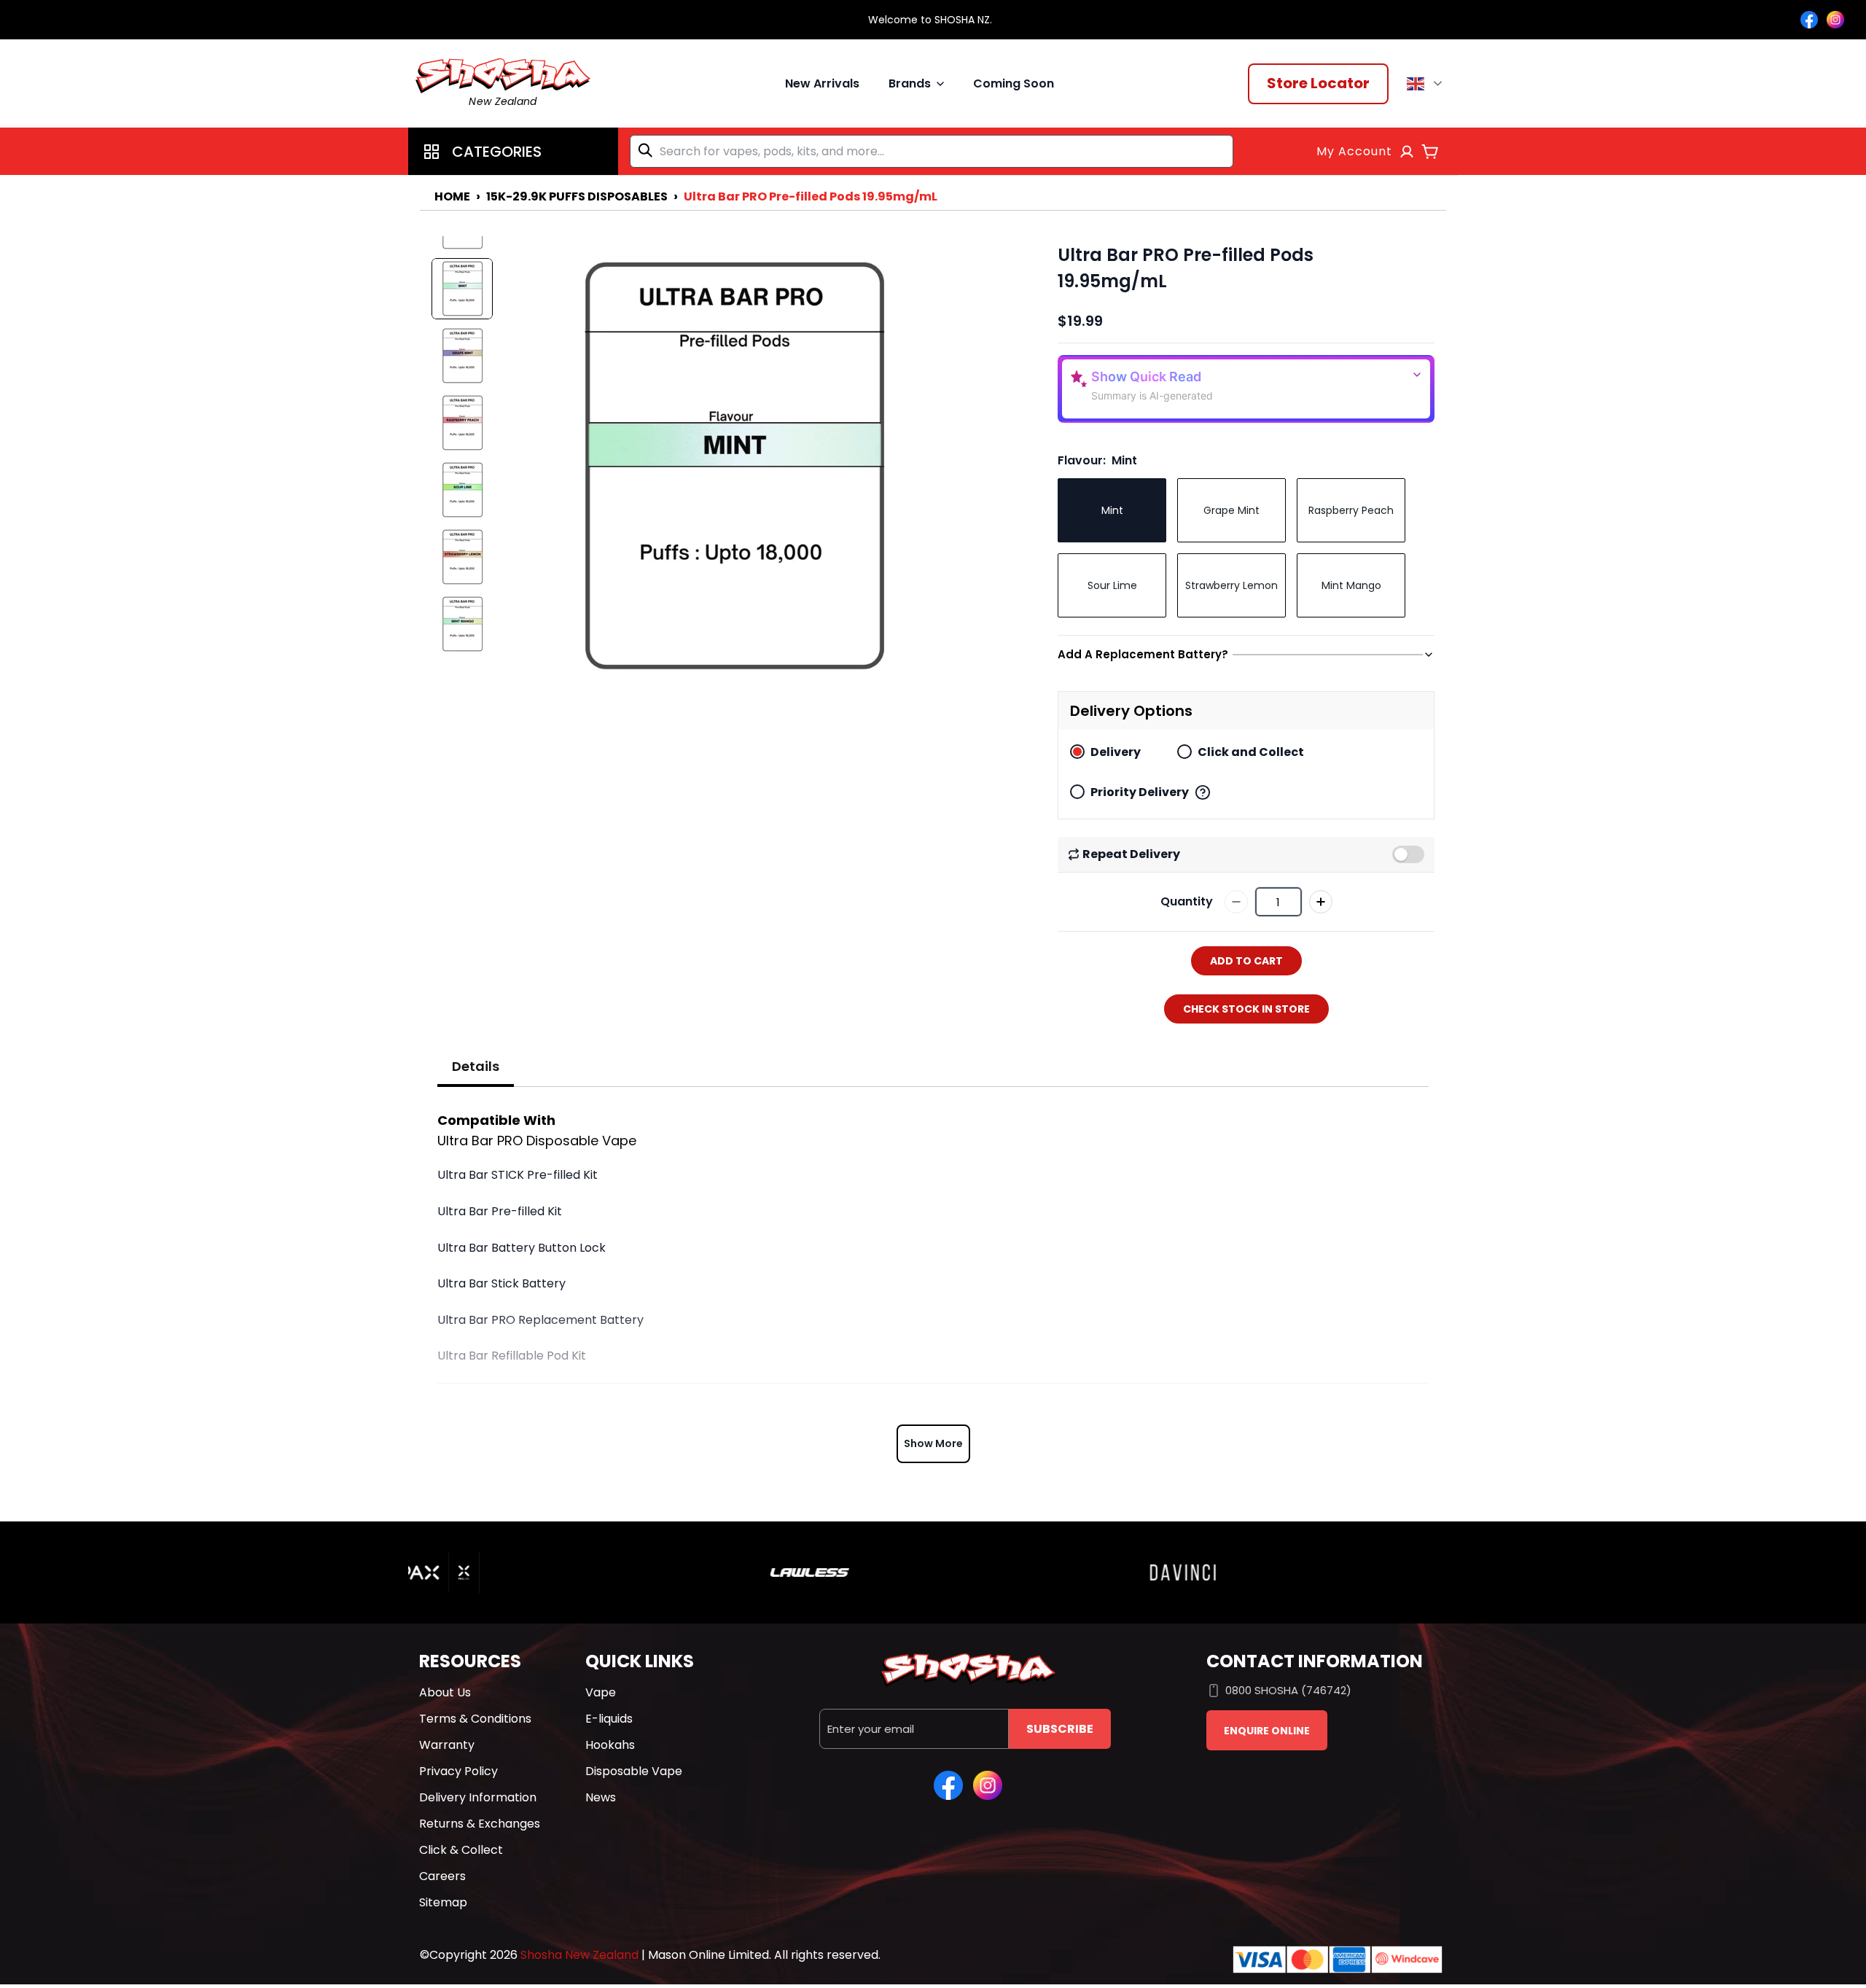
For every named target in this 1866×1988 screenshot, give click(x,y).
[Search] (648, 150)
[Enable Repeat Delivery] (1408, 854)
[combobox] (932, 151)
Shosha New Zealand (579, 1955)
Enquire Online (1267, 1731)
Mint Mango (1351, 585)
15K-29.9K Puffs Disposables (577, 196)
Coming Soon (1014, 83)
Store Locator (1318, 83)
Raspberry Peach (1351, 510)
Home (452, 196)
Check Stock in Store (1246, 1009)
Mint (1112, 510)
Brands (910, 83)
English (1427, 84)
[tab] (476, 1067)
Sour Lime (1112, 585)
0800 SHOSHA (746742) (1288, 1690)
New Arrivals (822, 83)
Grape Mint (1231, 510)
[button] (513, 151)
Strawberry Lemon (1231, 585)
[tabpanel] (933, 1286)
